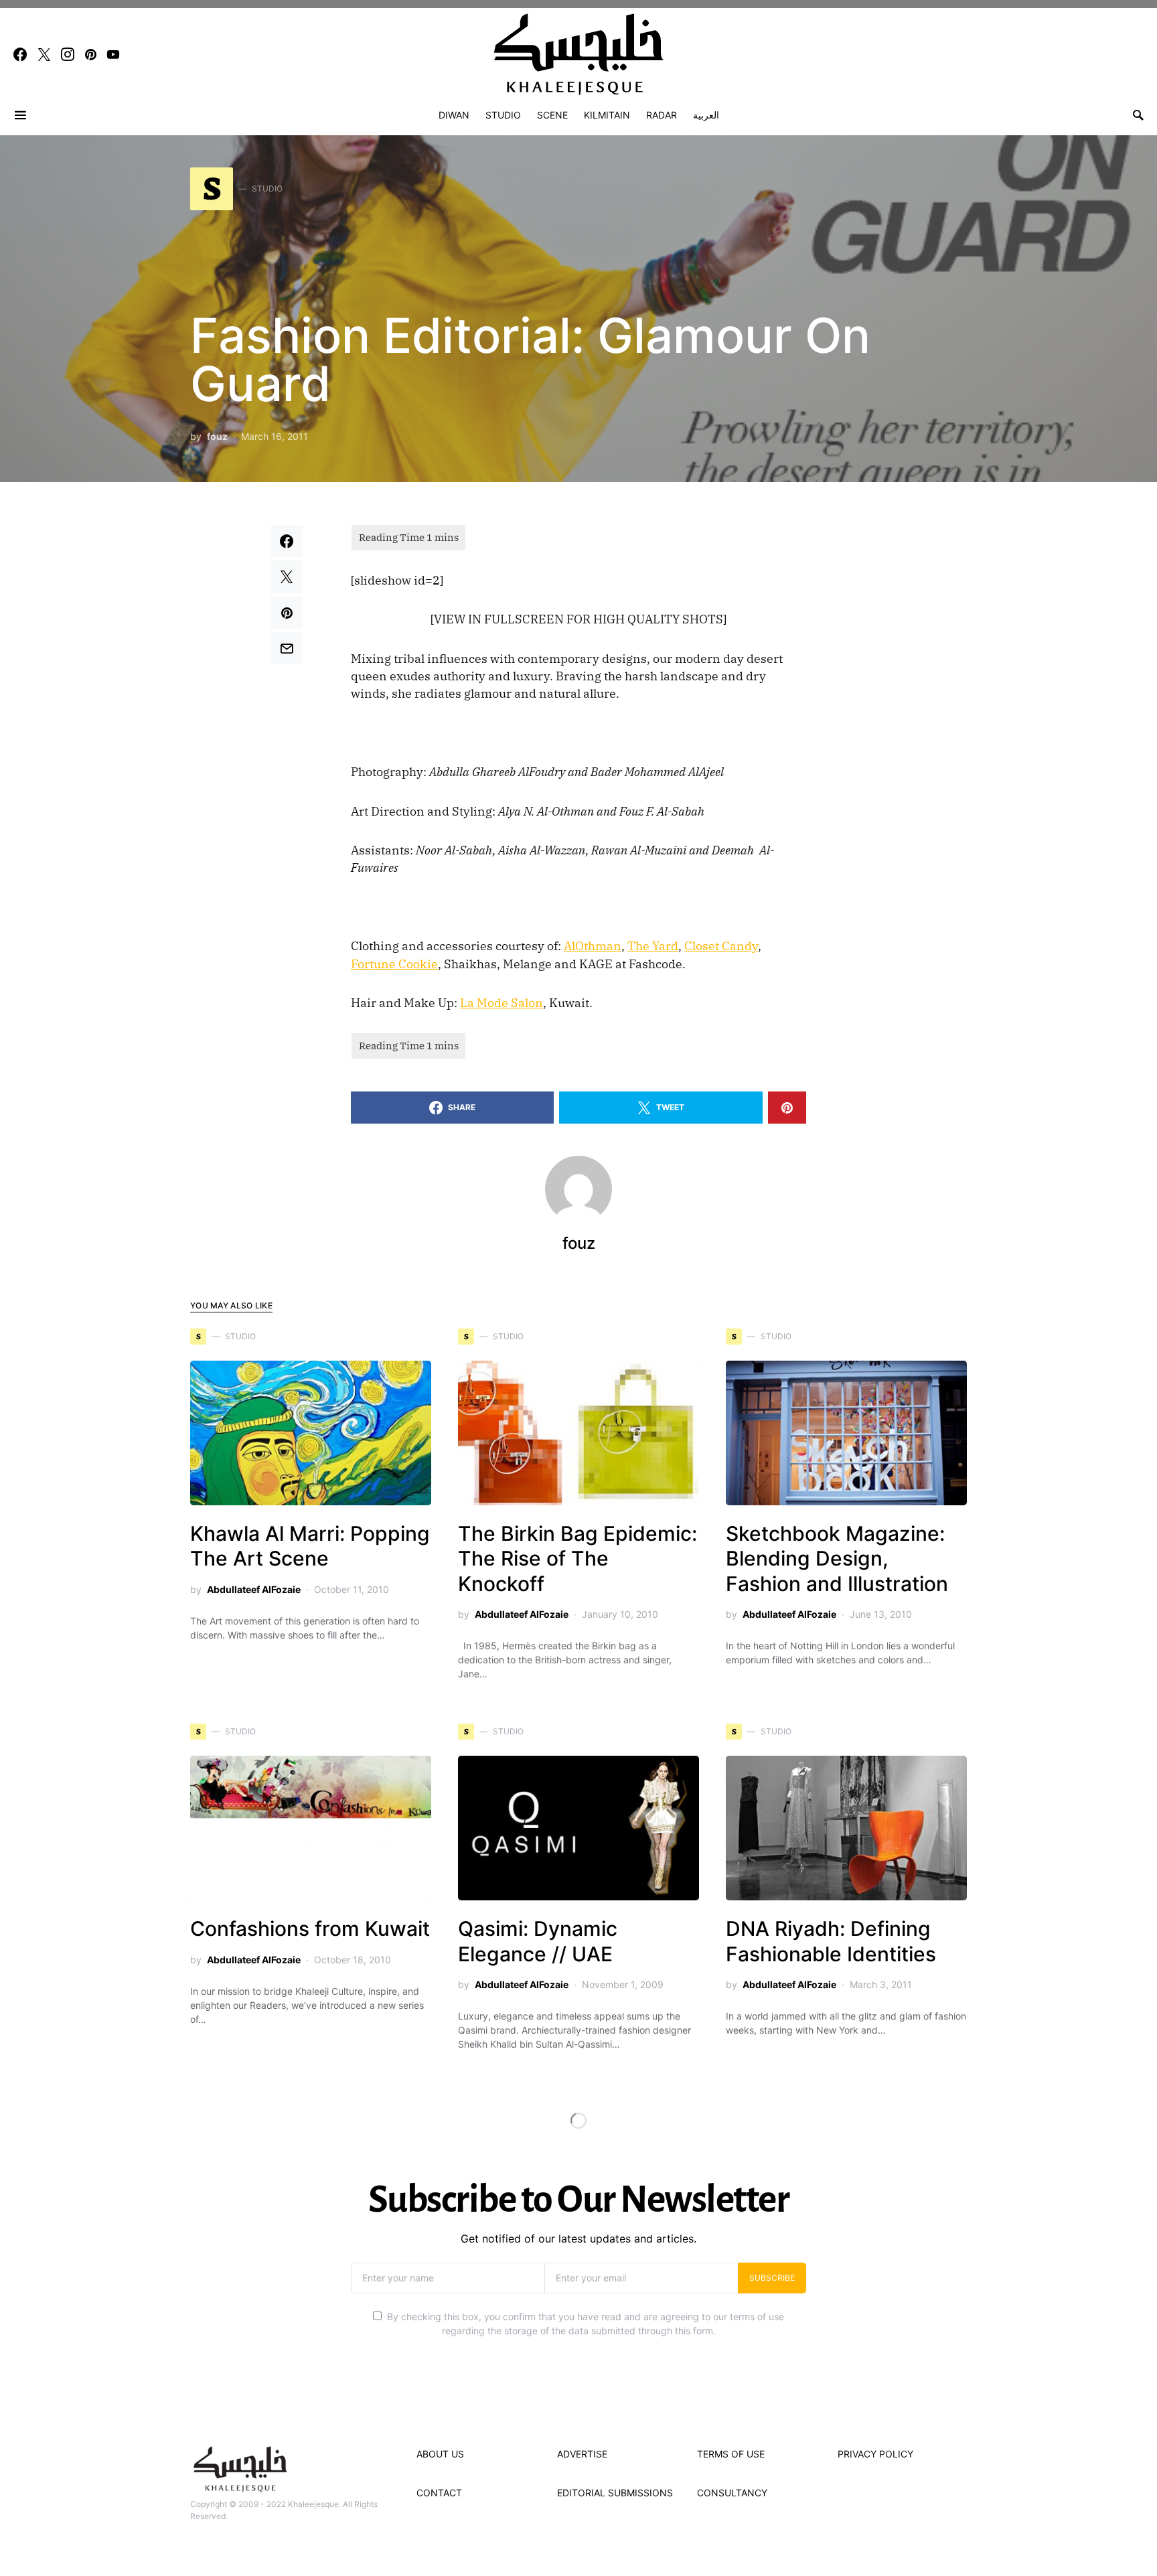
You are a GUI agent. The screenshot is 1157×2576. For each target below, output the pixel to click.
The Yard (653, 946)
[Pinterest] (91, 54)
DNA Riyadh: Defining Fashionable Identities (831, 1941)
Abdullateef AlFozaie (254, 1589)
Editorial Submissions (615, 2493)
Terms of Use (731, 2454)
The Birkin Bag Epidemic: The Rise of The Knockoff (577, 1559)
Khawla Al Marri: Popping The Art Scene (310, 1546)
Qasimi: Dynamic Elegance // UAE (538, 1941)
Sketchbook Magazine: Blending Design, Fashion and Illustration (837, 1559)
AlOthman (593, 946)
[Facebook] (20, 54)
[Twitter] (44, 54)
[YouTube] (113, 54)
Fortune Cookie (394, 964)
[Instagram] (68, 54)
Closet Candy (721, 946)
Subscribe (772, 2278)
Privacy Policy (875, 2454)
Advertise (582, 2454)
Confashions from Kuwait (310, 1928)
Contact (439, 2493)
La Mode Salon (502, 1003)
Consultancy (732, 2493)
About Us (440, 2454)
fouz (217, 436)
